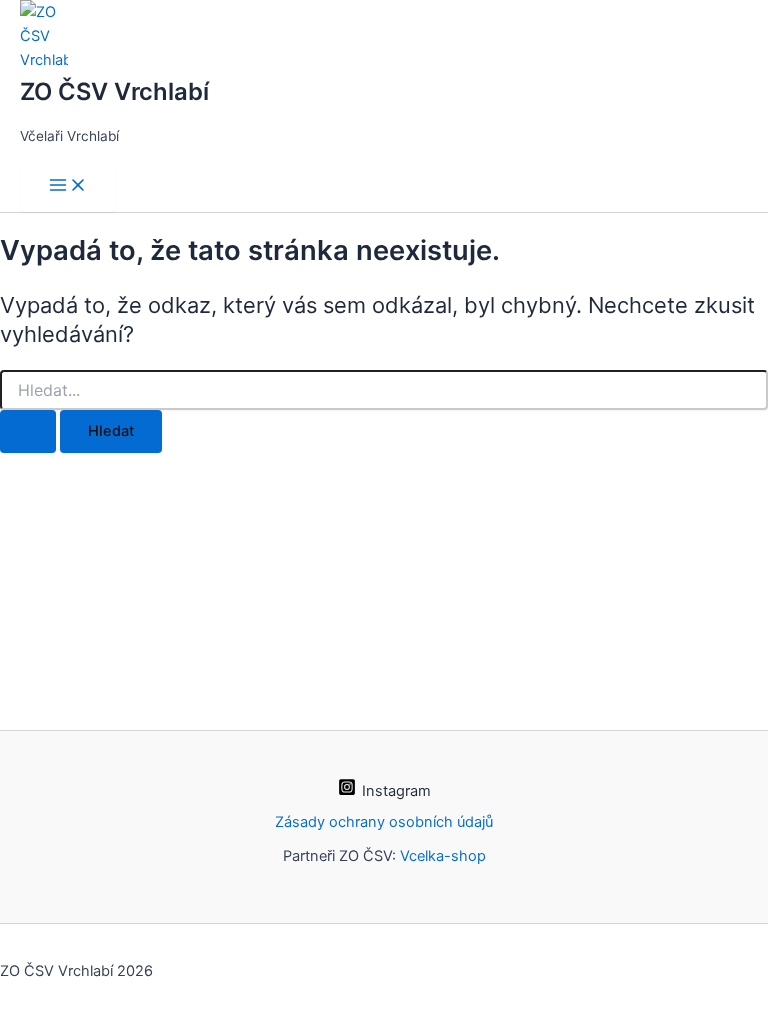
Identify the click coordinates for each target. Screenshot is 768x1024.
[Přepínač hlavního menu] (68, 186)
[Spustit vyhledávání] (28, 431)
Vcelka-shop (443, 856)
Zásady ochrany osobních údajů (384, 822)
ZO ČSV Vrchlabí (114, 91)
